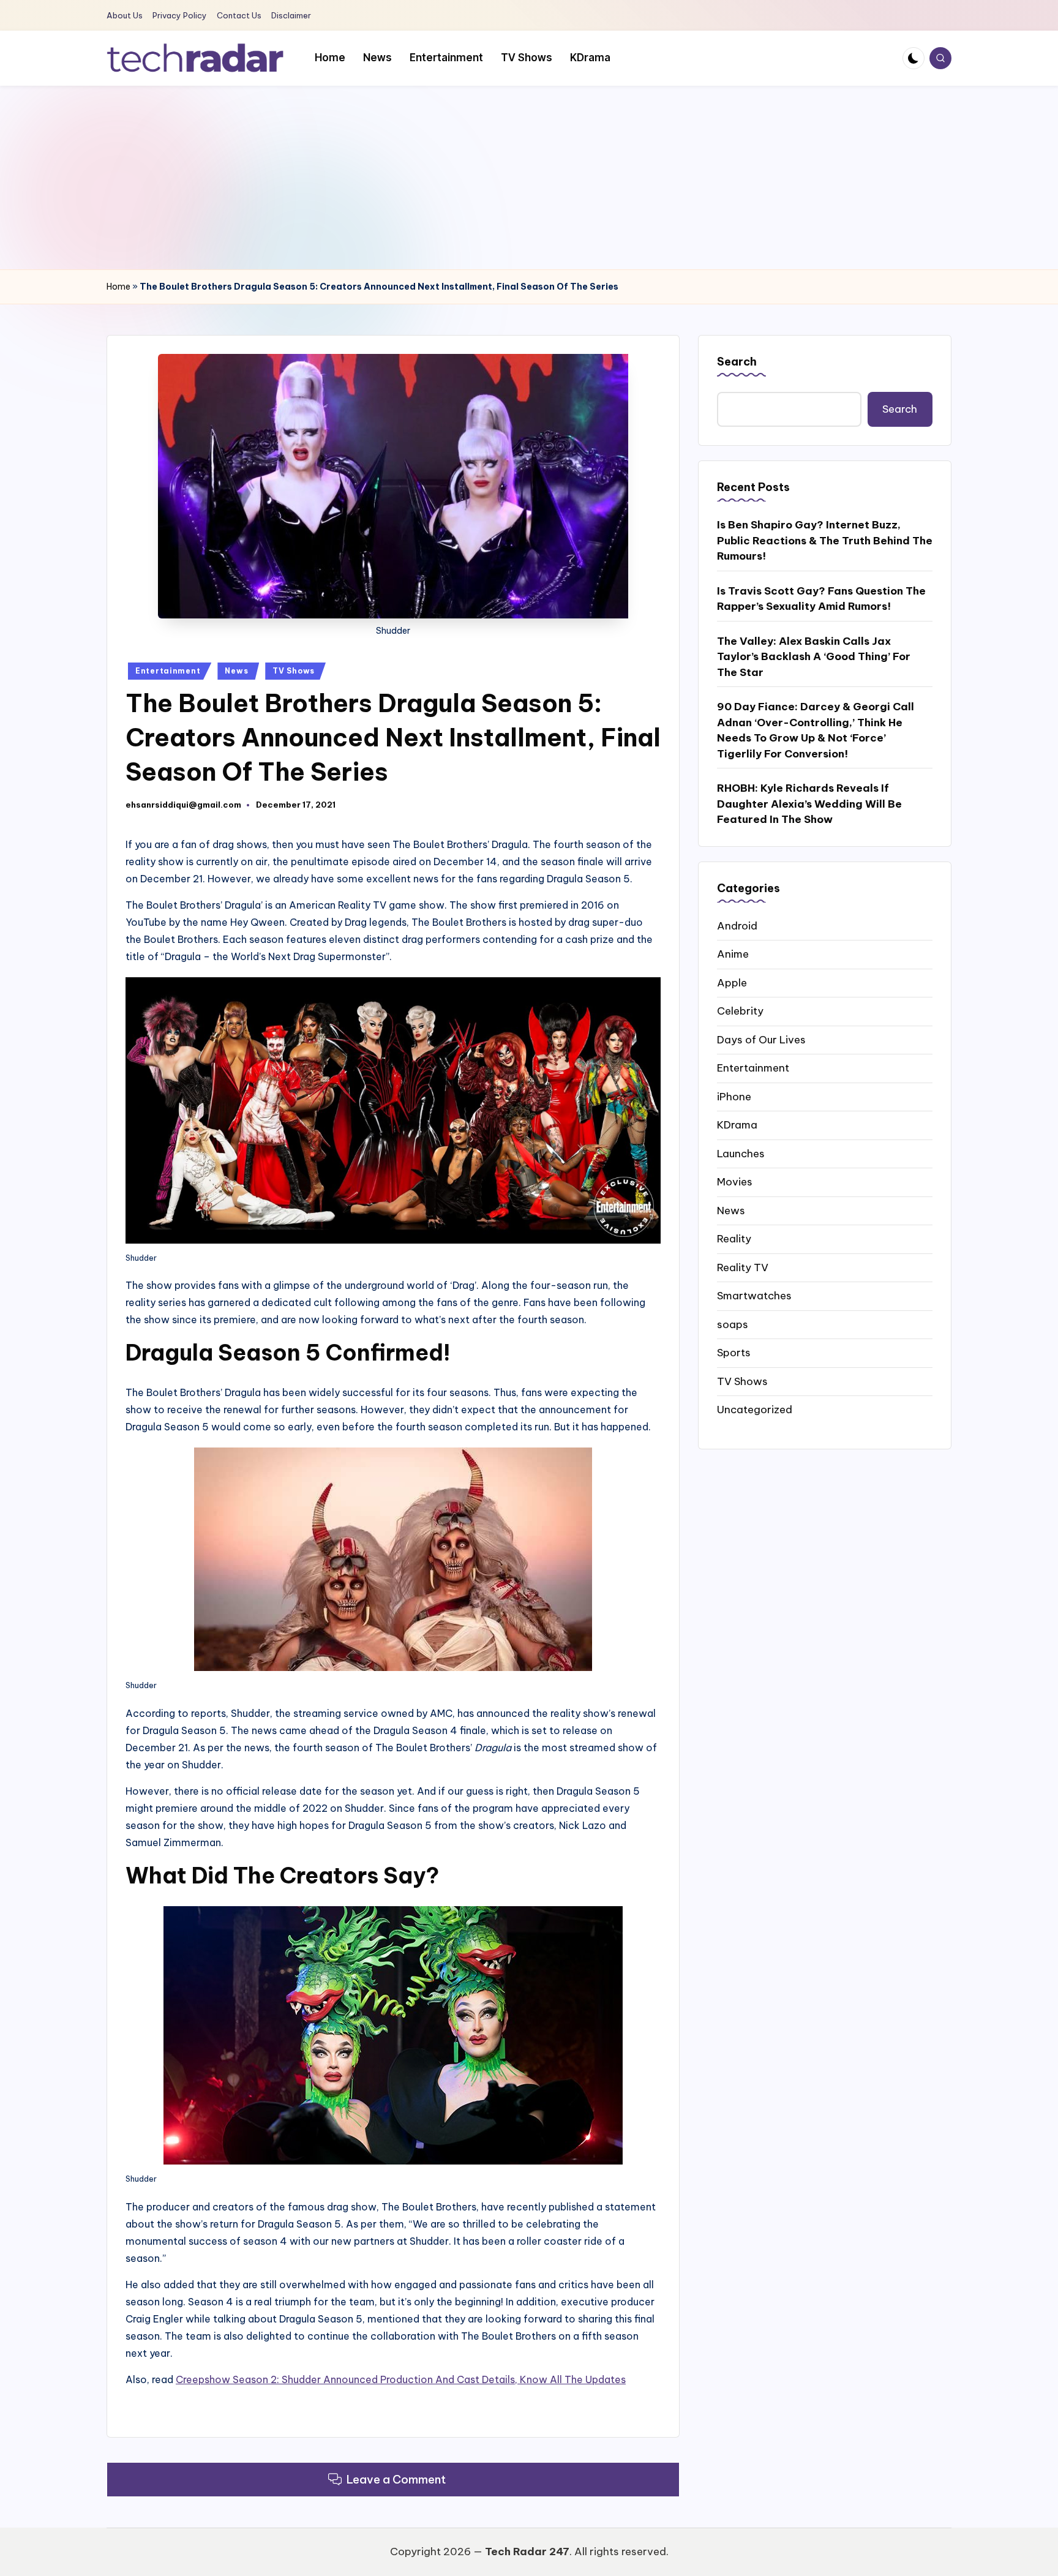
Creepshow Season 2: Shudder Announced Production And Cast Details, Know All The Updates (401, 2379)
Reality (734, 1238)
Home (118, 287)
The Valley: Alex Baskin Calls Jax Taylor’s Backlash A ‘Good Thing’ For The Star (814, 656)
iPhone (734, 1096)
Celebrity (740, 1010)
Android (737, 925)
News (236, 671)
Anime (733, 953)
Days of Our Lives (761, 1039)
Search (737, 362)
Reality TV (743, 1267)
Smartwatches (754, 1295)
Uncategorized (755, 1409)
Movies (735, 1181)
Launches (741, 1153)
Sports (734, 1352)
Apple (732, 982)
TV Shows (294, 671)
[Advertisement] (529, 178)
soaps (733, 1324)
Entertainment (168, 671)
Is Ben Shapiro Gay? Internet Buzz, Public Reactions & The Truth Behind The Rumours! (825, 540)
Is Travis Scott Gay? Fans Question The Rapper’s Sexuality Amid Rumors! (821, 598)
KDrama (737, 1124)
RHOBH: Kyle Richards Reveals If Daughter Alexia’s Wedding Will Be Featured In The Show (809, 803)
